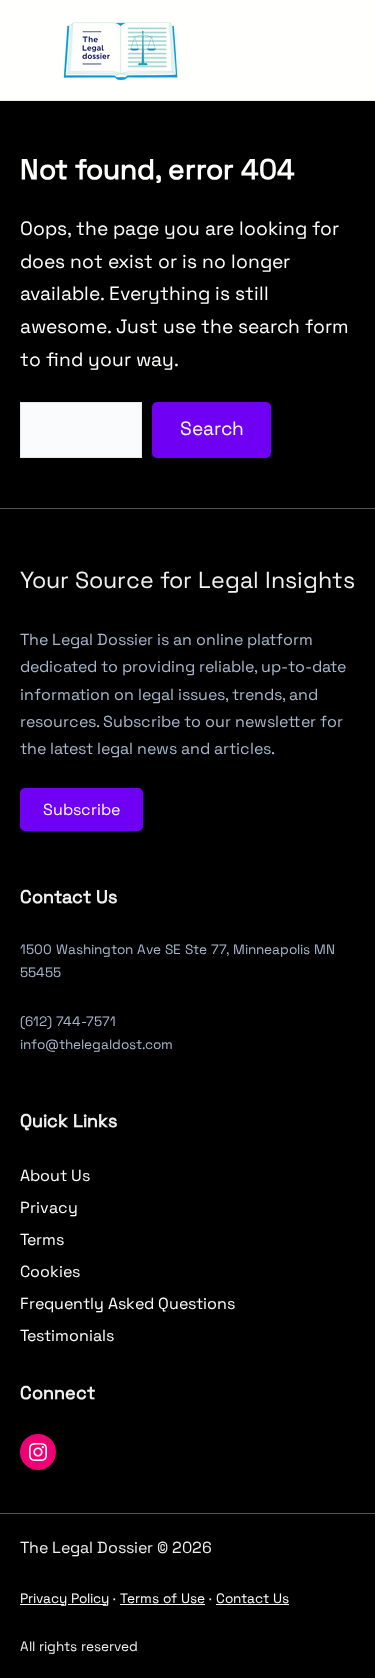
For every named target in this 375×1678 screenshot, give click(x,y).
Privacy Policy (64, 1598)
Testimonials (67, 1335)
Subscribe (81, 809)
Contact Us (252, 1598)
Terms (42, 1239)
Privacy (49, 1207)
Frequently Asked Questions (127, 1303)
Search (212, 428)
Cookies (50, 1271)
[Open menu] (256, 50)
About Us (55, 1175)
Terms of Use (162, 1598)
